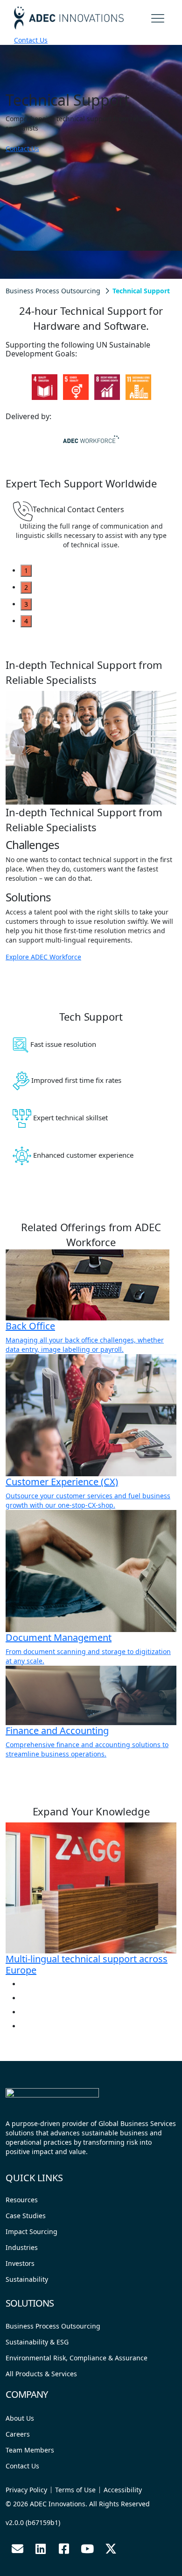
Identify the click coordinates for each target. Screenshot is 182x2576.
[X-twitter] (111, 2548)
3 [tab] (26, 604)
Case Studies (26, 2216)
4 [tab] (26, 621)
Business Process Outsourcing (53, 291)
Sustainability (27, 2279)
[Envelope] (17, 2548)
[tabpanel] (91, 530)
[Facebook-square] (64, 2548)
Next (32, 407)
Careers (18, 2434)
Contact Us (31, 40)
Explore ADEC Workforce (43, 957)
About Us (20, 2418)
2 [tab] (26, 587)
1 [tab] (26, 570)
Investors (20, 2263)
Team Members (30, 2450)
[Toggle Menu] (159, 17)
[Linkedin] (41, 2548)
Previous (32, 369)
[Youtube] (87, 2548)
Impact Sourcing (31, 2231)
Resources (22, 2200)
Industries (22, 2247)
